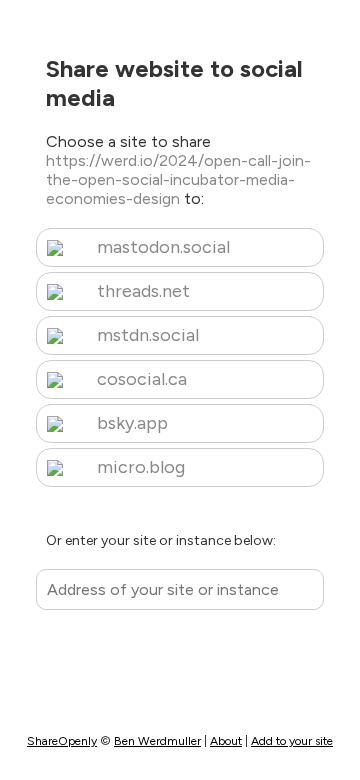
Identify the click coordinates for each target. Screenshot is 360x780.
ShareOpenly (62, 741)
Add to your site (292, 741)
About (226, 741)
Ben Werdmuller (157, 741)
